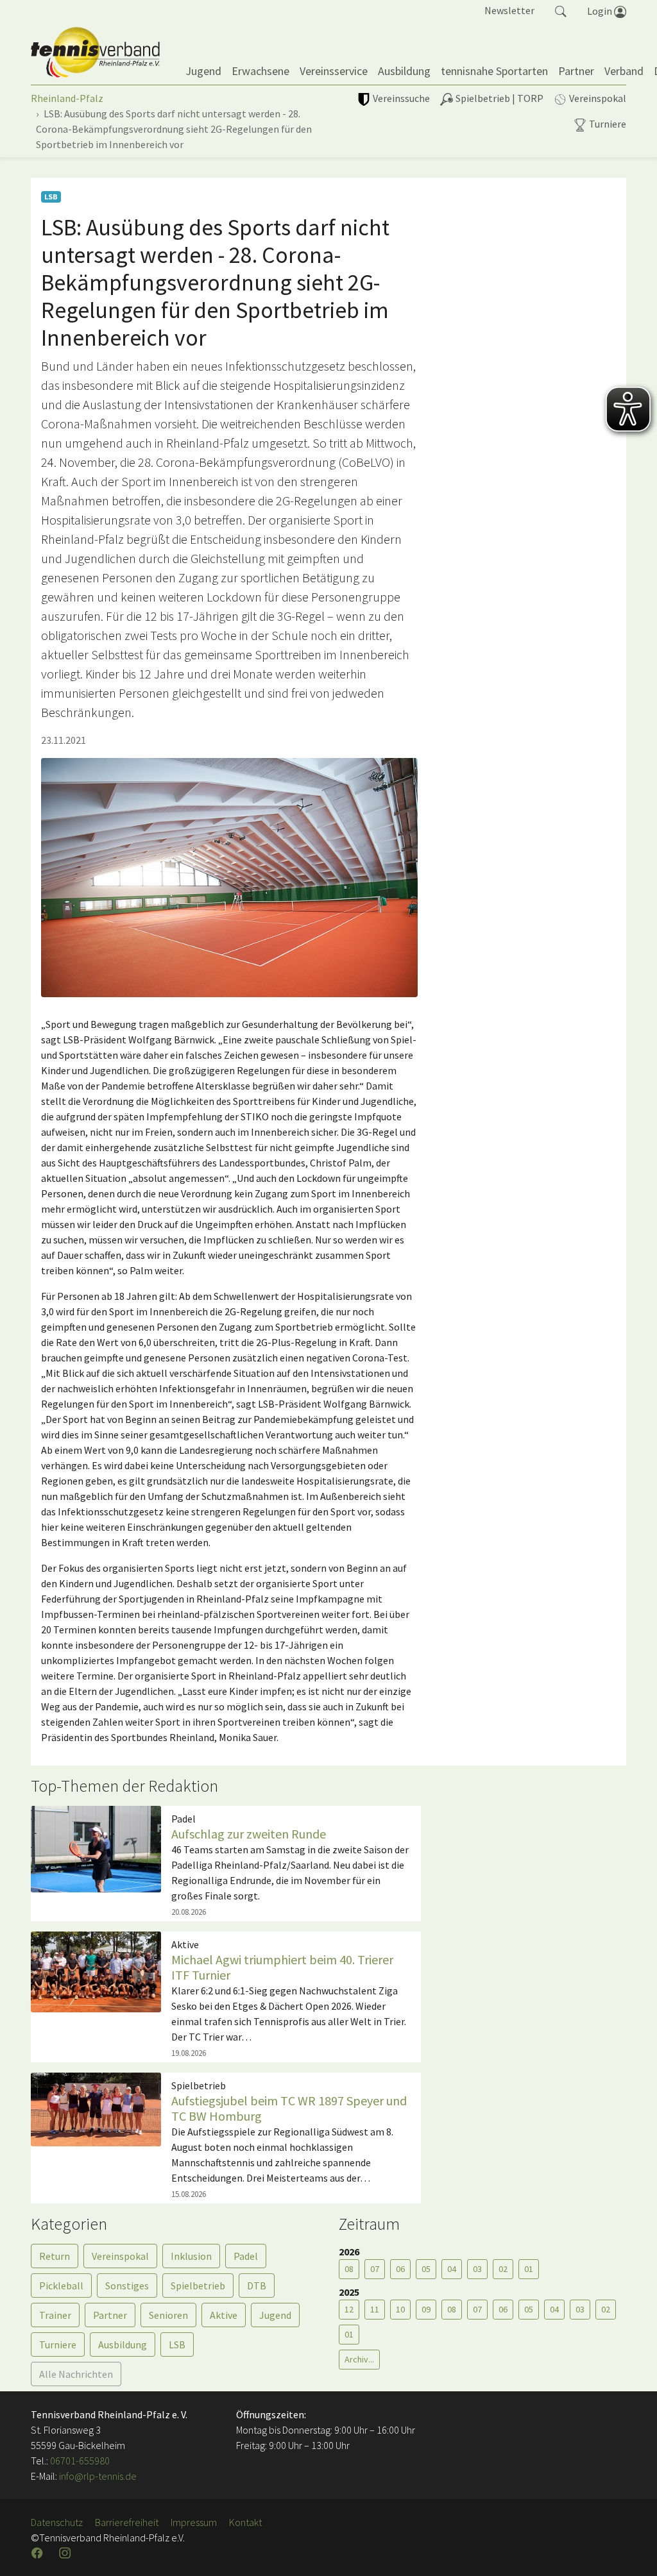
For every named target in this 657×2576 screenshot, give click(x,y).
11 (375, 2309)
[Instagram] (66, 2553)
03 (477, 2269)
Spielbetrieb (198, 2286)
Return (55, 2256)
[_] (229, 878)
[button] (561, 10)
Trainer (55, 2315)
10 (400, 2309)
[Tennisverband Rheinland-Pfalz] (95, 53)
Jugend (275, 2315)
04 (452, 2269)
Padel (246, 2256)
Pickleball (61, 2286)
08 (349, 2269)
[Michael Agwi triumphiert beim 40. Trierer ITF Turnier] (96, 1971)
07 (375, 2269)
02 (503, 2269)
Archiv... (359, 2359)
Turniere (58, 2344)
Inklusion (191, 2256)
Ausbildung (123, 2344)
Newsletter (509, 10)
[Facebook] (38, 2553)
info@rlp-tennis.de (97, 2476)
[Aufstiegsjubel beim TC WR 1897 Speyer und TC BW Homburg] (96, 2108)
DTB (257, 2286)
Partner (110, 2315)
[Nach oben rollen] (631, 2550)
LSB (177, 2344)
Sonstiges (127, 2286)
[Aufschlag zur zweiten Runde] (96, 1848)
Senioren (168, 2315)
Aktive (224, 2315)
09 (426, 2309)
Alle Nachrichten (76, 2374)
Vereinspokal (120, 2256)
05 (426, 2269)
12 (349, 2309)
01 (529, 2269)
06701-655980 (80, 2461)
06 (400, 2269)
